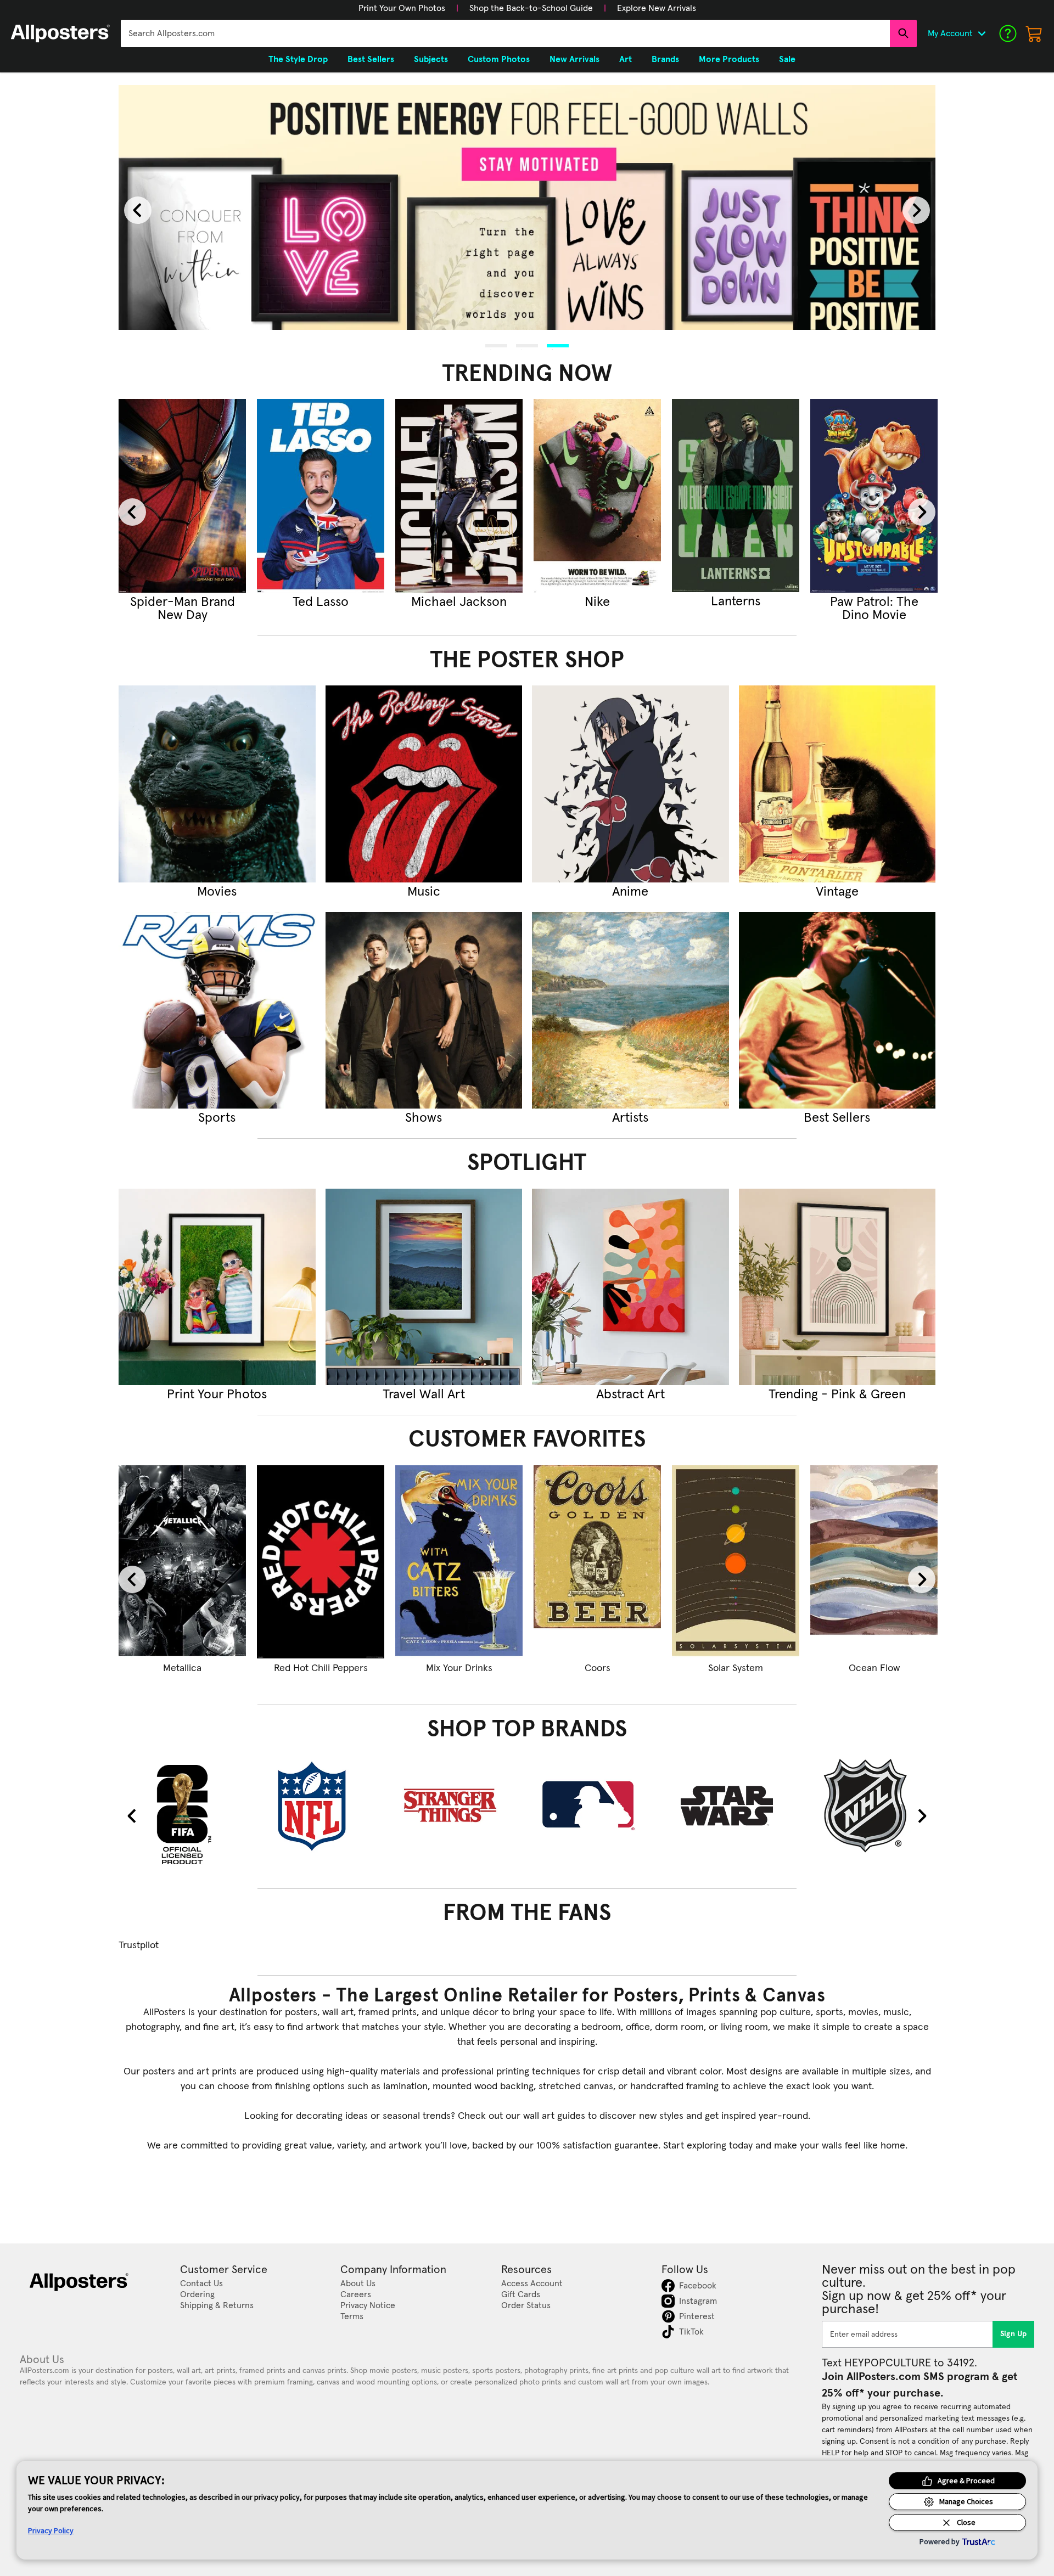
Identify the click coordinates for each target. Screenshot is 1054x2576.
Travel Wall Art (424, 1394)
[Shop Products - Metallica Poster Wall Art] (182, 1562)
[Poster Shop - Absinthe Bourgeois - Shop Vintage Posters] (837, 784)
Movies (217, 892)
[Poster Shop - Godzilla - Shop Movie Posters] (217, 784)
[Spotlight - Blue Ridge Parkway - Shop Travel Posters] (424, 1287)
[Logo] (60, 33)
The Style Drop (298, 59)
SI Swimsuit (597, 602)
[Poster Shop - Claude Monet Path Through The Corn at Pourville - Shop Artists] (630, 1011)
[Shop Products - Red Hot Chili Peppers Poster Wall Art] (321, 1562)
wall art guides (554, 2116)
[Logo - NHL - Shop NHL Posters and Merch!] (874, 1806)
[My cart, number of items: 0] (1034, 33)
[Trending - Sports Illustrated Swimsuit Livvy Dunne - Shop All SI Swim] (597, 496)
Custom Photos (499, 59)
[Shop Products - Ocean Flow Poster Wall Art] (874, 1562)
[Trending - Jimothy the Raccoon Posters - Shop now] (459, 496)
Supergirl (182, 602)
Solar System (736, 1668)
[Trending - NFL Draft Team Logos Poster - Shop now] (736, 496)
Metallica (182, 1668)
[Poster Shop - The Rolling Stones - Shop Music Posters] (424, 784)
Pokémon (874, 602)
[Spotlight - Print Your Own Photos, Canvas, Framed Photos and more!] (217, 1287)
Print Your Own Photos (402, 8)
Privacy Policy (51, 2530)
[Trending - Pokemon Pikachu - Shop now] (874, 496)
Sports (217, 1118)
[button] (402, 8)
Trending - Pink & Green (837, 1394)
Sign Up (1014, 2334)
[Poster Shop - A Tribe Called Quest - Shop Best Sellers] (837, 1011)
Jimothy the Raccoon (459, 609)
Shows (424, 1118)
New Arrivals (574, 59)
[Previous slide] (138, 210)
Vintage (837, 892)
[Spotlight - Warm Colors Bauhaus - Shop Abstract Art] (630, 1287)
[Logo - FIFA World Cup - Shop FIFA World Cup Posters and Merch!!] (182, 1814)
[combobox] (505, 33)
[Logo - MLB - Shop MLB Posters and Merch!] (597, 1806)
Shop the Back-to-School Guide (531, 8)
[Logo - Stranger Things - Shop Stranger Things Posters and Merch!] (459, 1806)
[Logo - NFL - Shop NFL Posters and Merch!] (321, 1806)
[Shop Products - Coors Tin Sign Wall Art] (597, 1562)
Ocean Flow (874, 1668)
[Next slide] (916, 210)
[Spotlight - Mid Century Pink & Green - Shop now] (837, 1287)
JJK (321, 602)
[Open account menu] (982, 33)
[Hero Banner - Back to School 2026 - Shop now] (527, 208)
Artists (630, 1118)
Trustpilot (139, 1945)
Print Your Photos (217, 1394)
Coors (598, 1668)
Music (424, 892)
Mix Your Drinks (459, 1668)
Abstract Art (630, 1394)
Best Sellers (837, 1118)
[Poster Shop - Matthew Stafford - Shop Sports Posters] (217, 1011)
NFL (736, 602)
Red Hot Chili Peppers (321, 1668)
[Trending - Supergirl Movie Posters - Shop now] (182, 496)
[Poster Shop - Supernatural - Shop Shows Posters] (424, 1011)
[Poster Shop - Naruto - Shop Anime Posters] (630, 784)
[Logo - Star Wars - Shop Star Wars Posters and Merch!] (736, 1806)
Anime (630, 892)
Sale (787, 59)
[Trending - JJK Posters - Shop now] (321, 496)
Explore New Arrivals (657, 8)
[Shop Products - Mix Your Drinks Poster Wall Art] (459, 1562)
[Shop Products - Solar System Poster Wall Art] (736, 1562)
